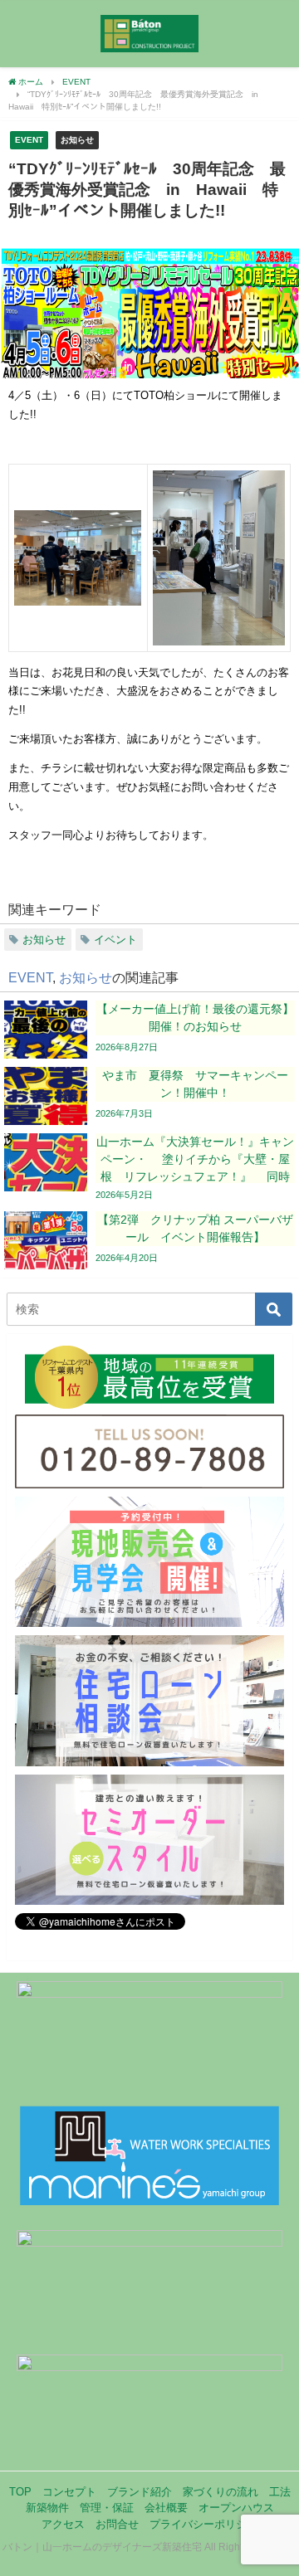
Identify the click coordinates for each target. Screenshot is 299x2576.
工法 (280, 2492)
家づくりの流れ (221, 2492)
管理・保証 (107, 2508)
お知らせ (77, 139)
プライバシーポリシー (203, 2524)
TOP (20, 2492)
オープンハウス (236, 2508)
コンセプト (69, 2492)
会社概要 (166, 2508)
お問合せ (117, 2524)
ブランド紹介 (140, 2492)
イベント (115, 940)
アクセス (63, 2524)
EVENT (29, 139)
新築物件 (47, 2508)
